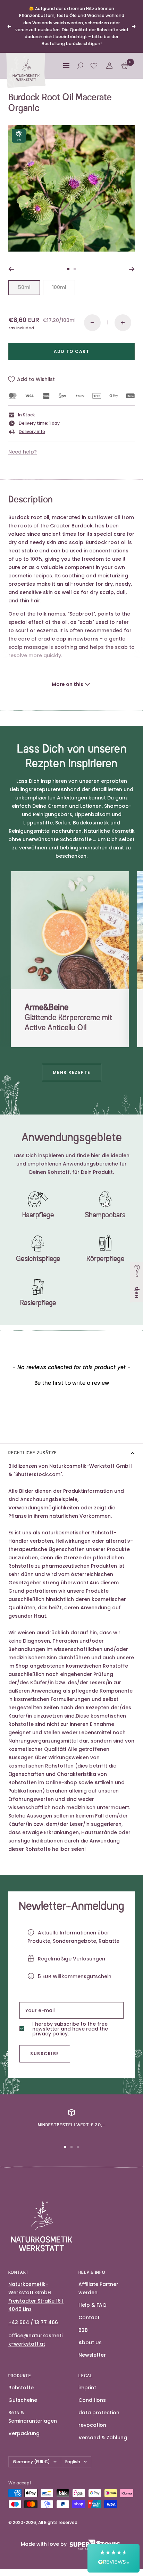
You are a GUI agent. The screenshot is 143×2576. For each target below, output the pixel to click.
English (73, 2462)
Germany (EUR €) (31, 2462)
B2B (83, 2330)
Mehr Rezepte (72, 1072)
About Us (90, 2342)
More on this (68, 684)
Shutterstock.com (38, 1474)
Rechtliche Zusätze (33, 1453)
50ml (24, 287)
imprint (87, 2388)
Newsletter (92, 2355)
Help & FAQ (92, 2305)
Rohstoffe (21, 2388)
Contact (89, 2317)
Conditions (92, 2400)
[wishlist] (94, 66)
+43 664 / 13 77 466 (33, 2322)
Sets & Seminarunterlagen (33, 2417)
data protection (99, 2413)
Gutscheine (23, 2400)
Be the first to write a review (72, 1383)
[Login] (109, 66)
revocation (92, 2425)
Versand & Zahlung (103, 2438)
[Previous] (11, 269)
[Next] (132, 269)
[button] (71, 1382)
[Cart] (125, 66)
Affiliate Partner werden (98, 2288)
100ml (59, 287)
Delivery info (32, 431)
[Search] (80, 66)
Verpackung (24, 2433)
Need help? (23, 452)
